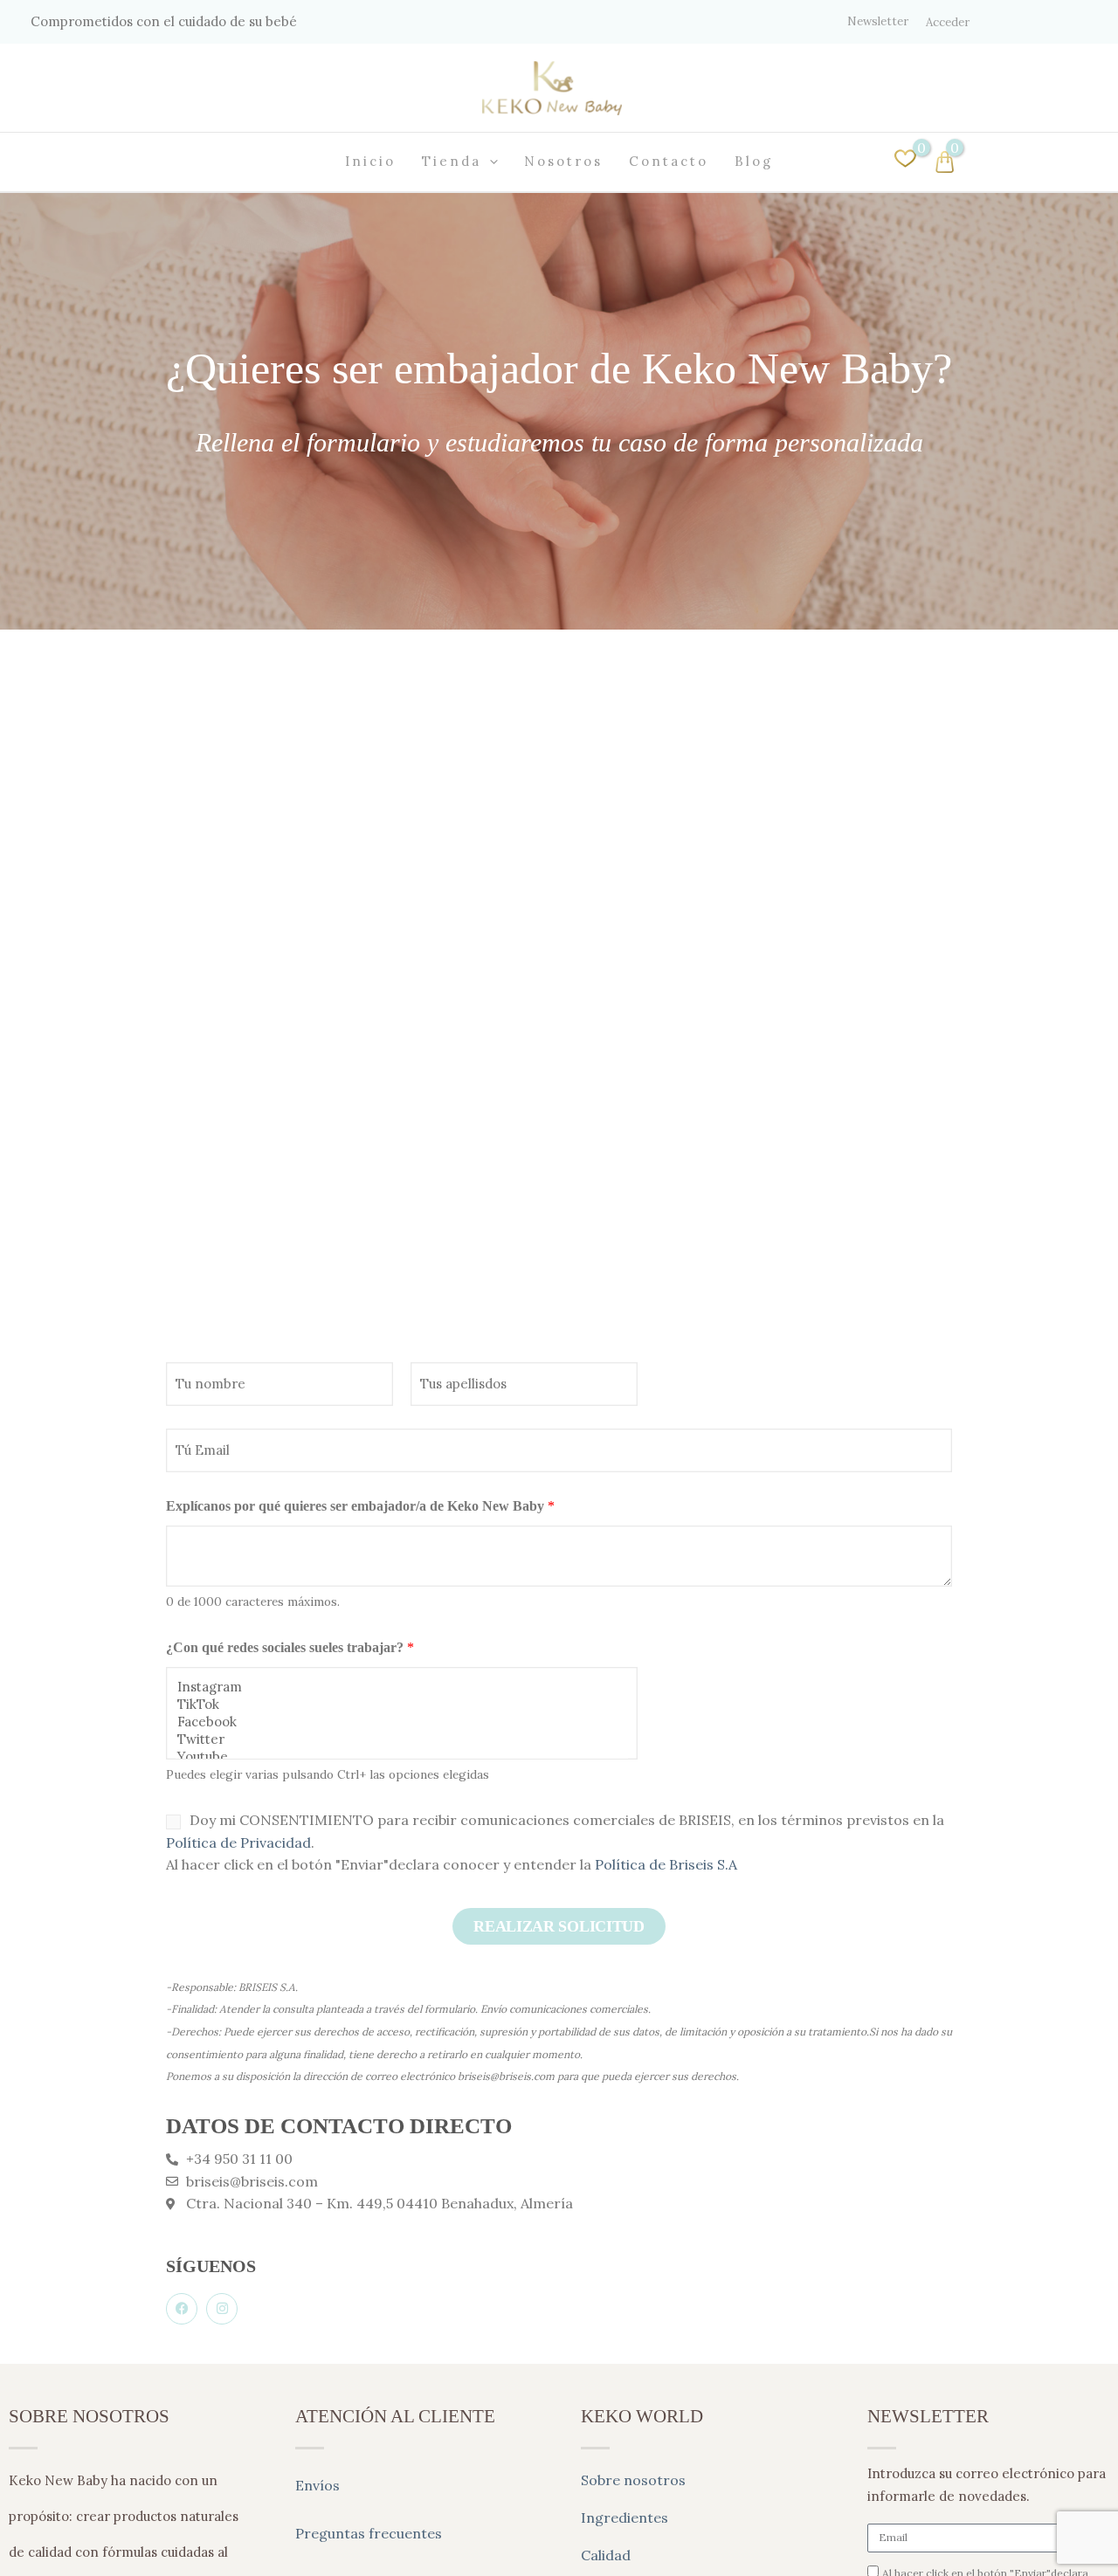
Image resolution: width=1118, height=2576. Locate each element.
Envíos (317, 2485)
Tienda (452, 161)
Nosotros (563, 161)
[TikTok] (402, 1705)
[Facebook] (402, 1722)
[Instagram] (402, 1687)
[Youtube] (402, 1757)
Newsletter (878, 21)
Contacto (669, 161)
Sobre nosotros (633, 2480)
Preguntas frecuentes (369, 2533)
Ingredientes (625, 2517)
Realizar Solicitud (559, 1926)
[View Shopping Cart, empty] (1011, 162)
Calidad (606, 2555)
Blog (754, 161)
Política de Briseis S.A (666, 1864)
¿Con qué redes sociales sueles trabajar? (290, 1647)
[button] (490, 162)
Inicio (370, 161)
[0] (905, 164)
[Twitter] (402, 1739)
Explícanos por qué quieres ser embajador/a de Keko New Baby (360, 1506)
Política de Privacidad (238, 1842)
